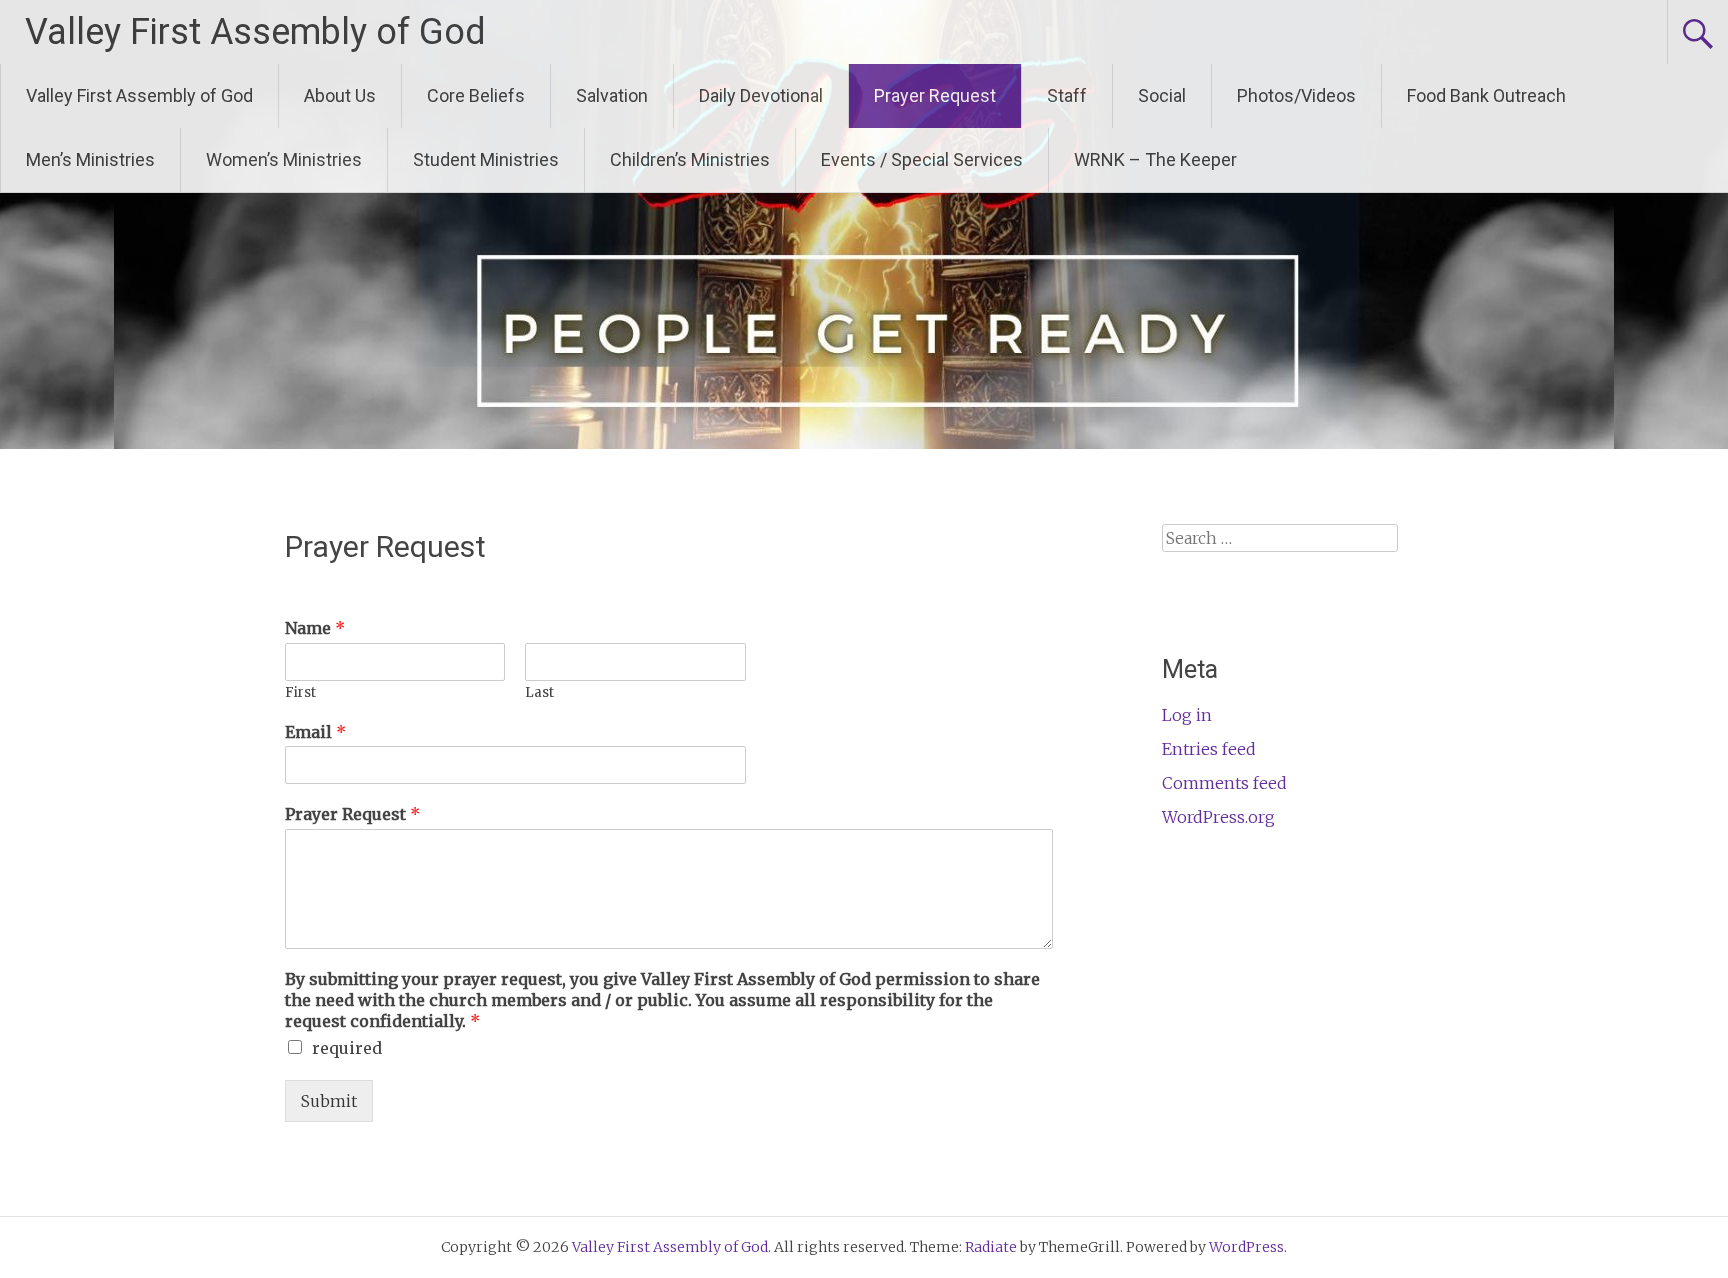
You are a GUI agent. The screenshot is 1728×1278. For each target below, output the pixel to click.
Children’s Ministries (690, 159)
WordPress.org (1218, 817)
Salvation (612, 95)
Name (315, 628)
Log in (1187, 715)
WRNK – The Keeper (1155, 159)
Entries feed (1209, 749)
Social (1162, 95)
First (300, 693)
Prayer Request (935, 95)
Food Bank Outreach (1486, 95)
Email (315, 732)
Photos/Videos (1296, 95)
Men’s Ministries (90, 159)
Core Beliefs (476, 95)
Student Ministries (486, 159)
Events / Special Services (922, 159)
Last (539, 693)
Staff (1067, 95)
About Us (340, 95)
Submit (329, 1101)
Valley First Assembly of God (255, 32)
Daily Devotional (761, 95)
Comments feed (1224, 783)
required (347, 1048)
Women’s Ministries (284, 159)
